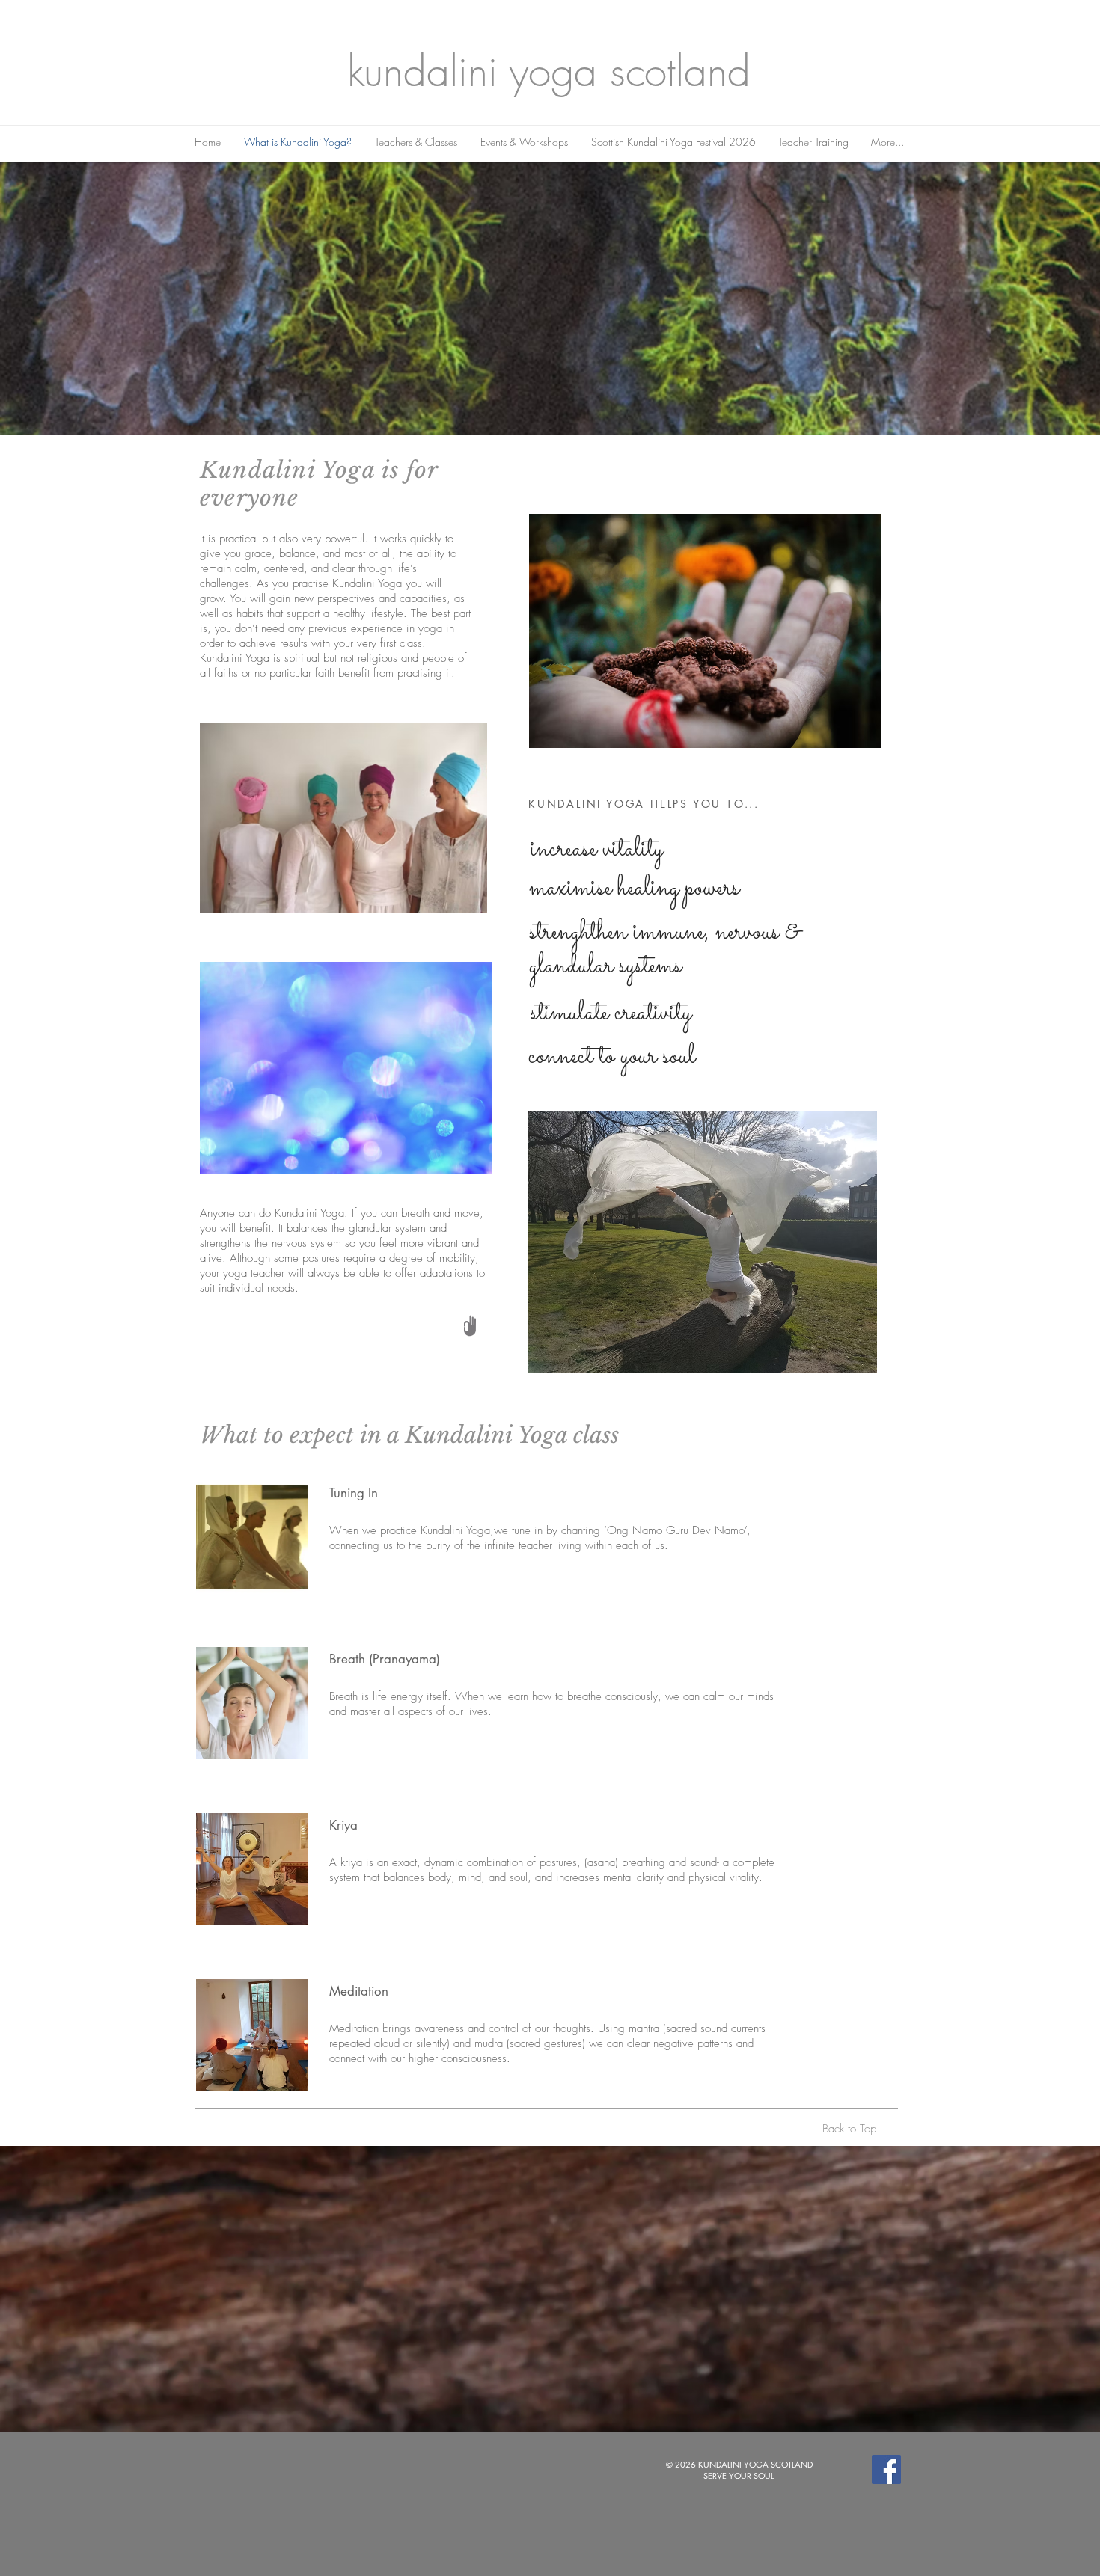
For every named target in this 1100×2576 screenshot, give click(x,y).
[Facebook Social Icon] (886, 2469)
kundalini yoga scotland (549, 71)
